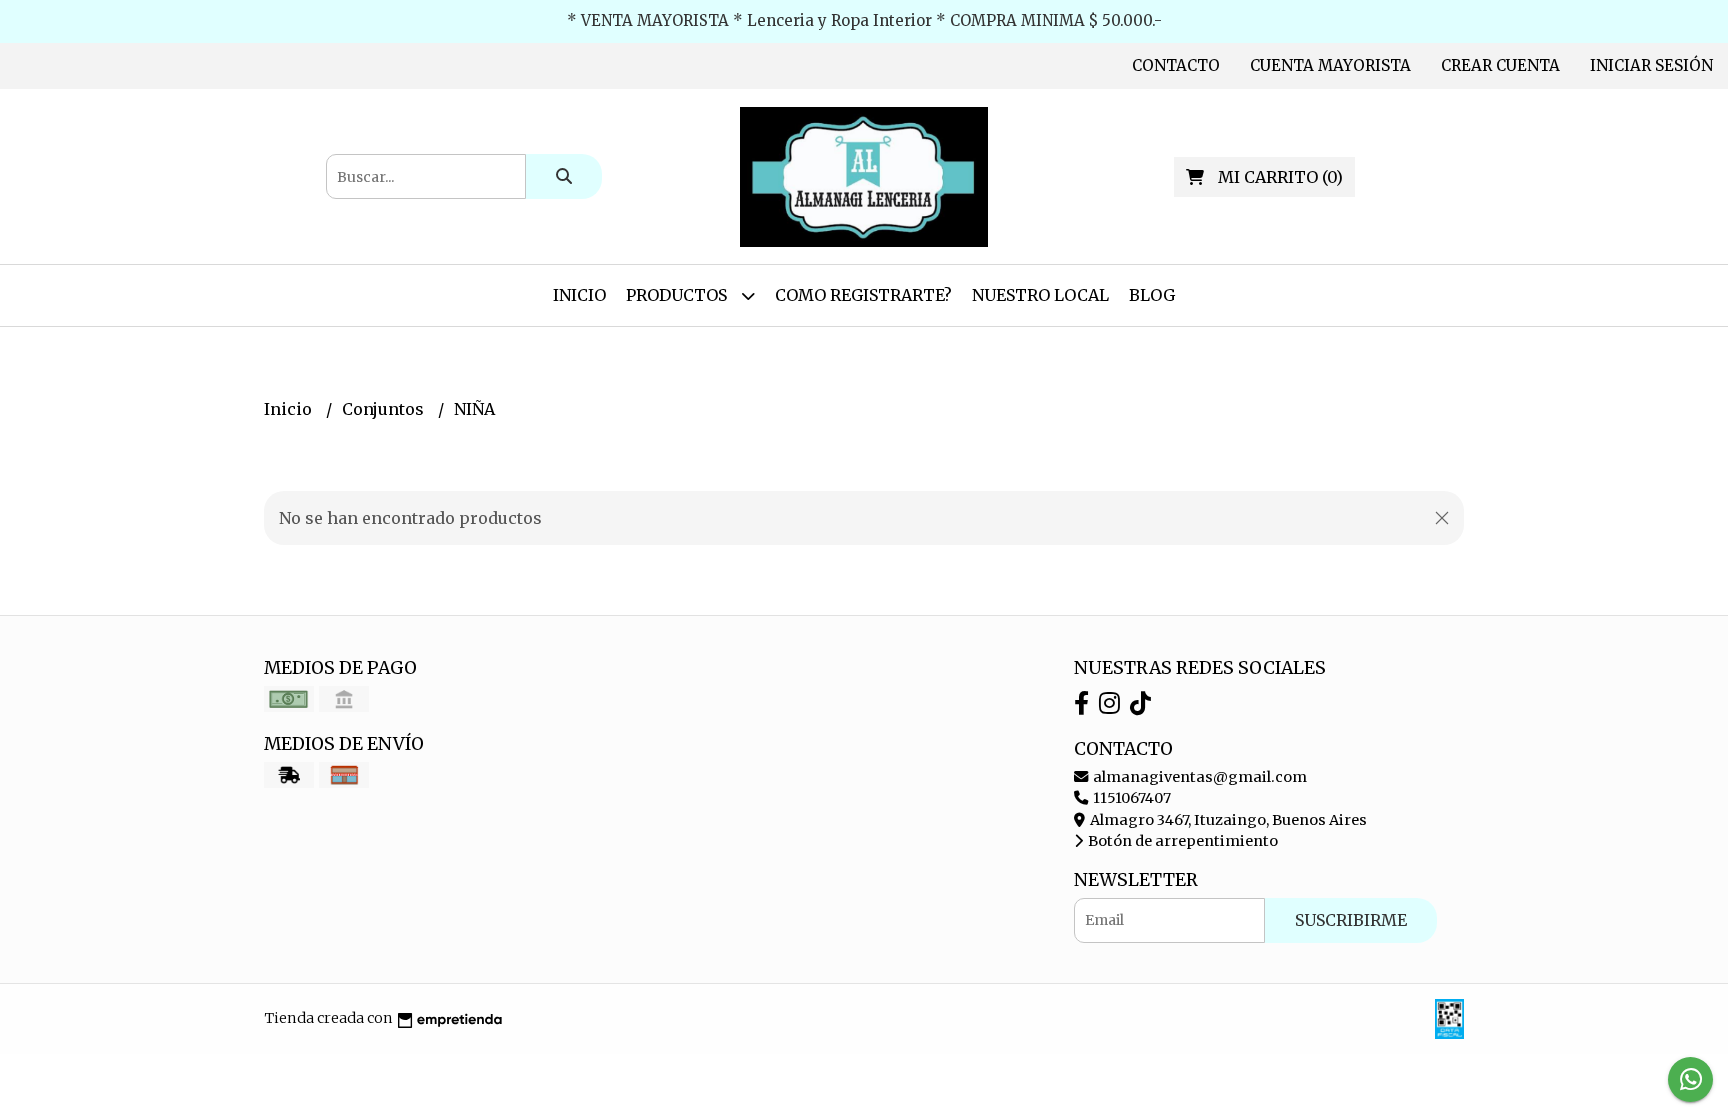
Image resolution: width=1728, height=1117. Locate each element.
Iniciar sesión (1651, 65)
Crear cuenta (1500, 65)
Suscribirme (1351, 920)
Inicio (579, 295)
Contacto (1176, 65)
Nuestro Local (1040, 295)
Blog (1152, 295)
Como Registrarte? (863, 295)
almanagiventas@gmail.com (1198, 777)
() (1280, 177)
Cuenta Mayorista (1330, 65)
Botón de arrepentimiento (1181, 841)
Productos (678, 295)
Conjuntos (385, 409)
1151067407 (1130, 798)
